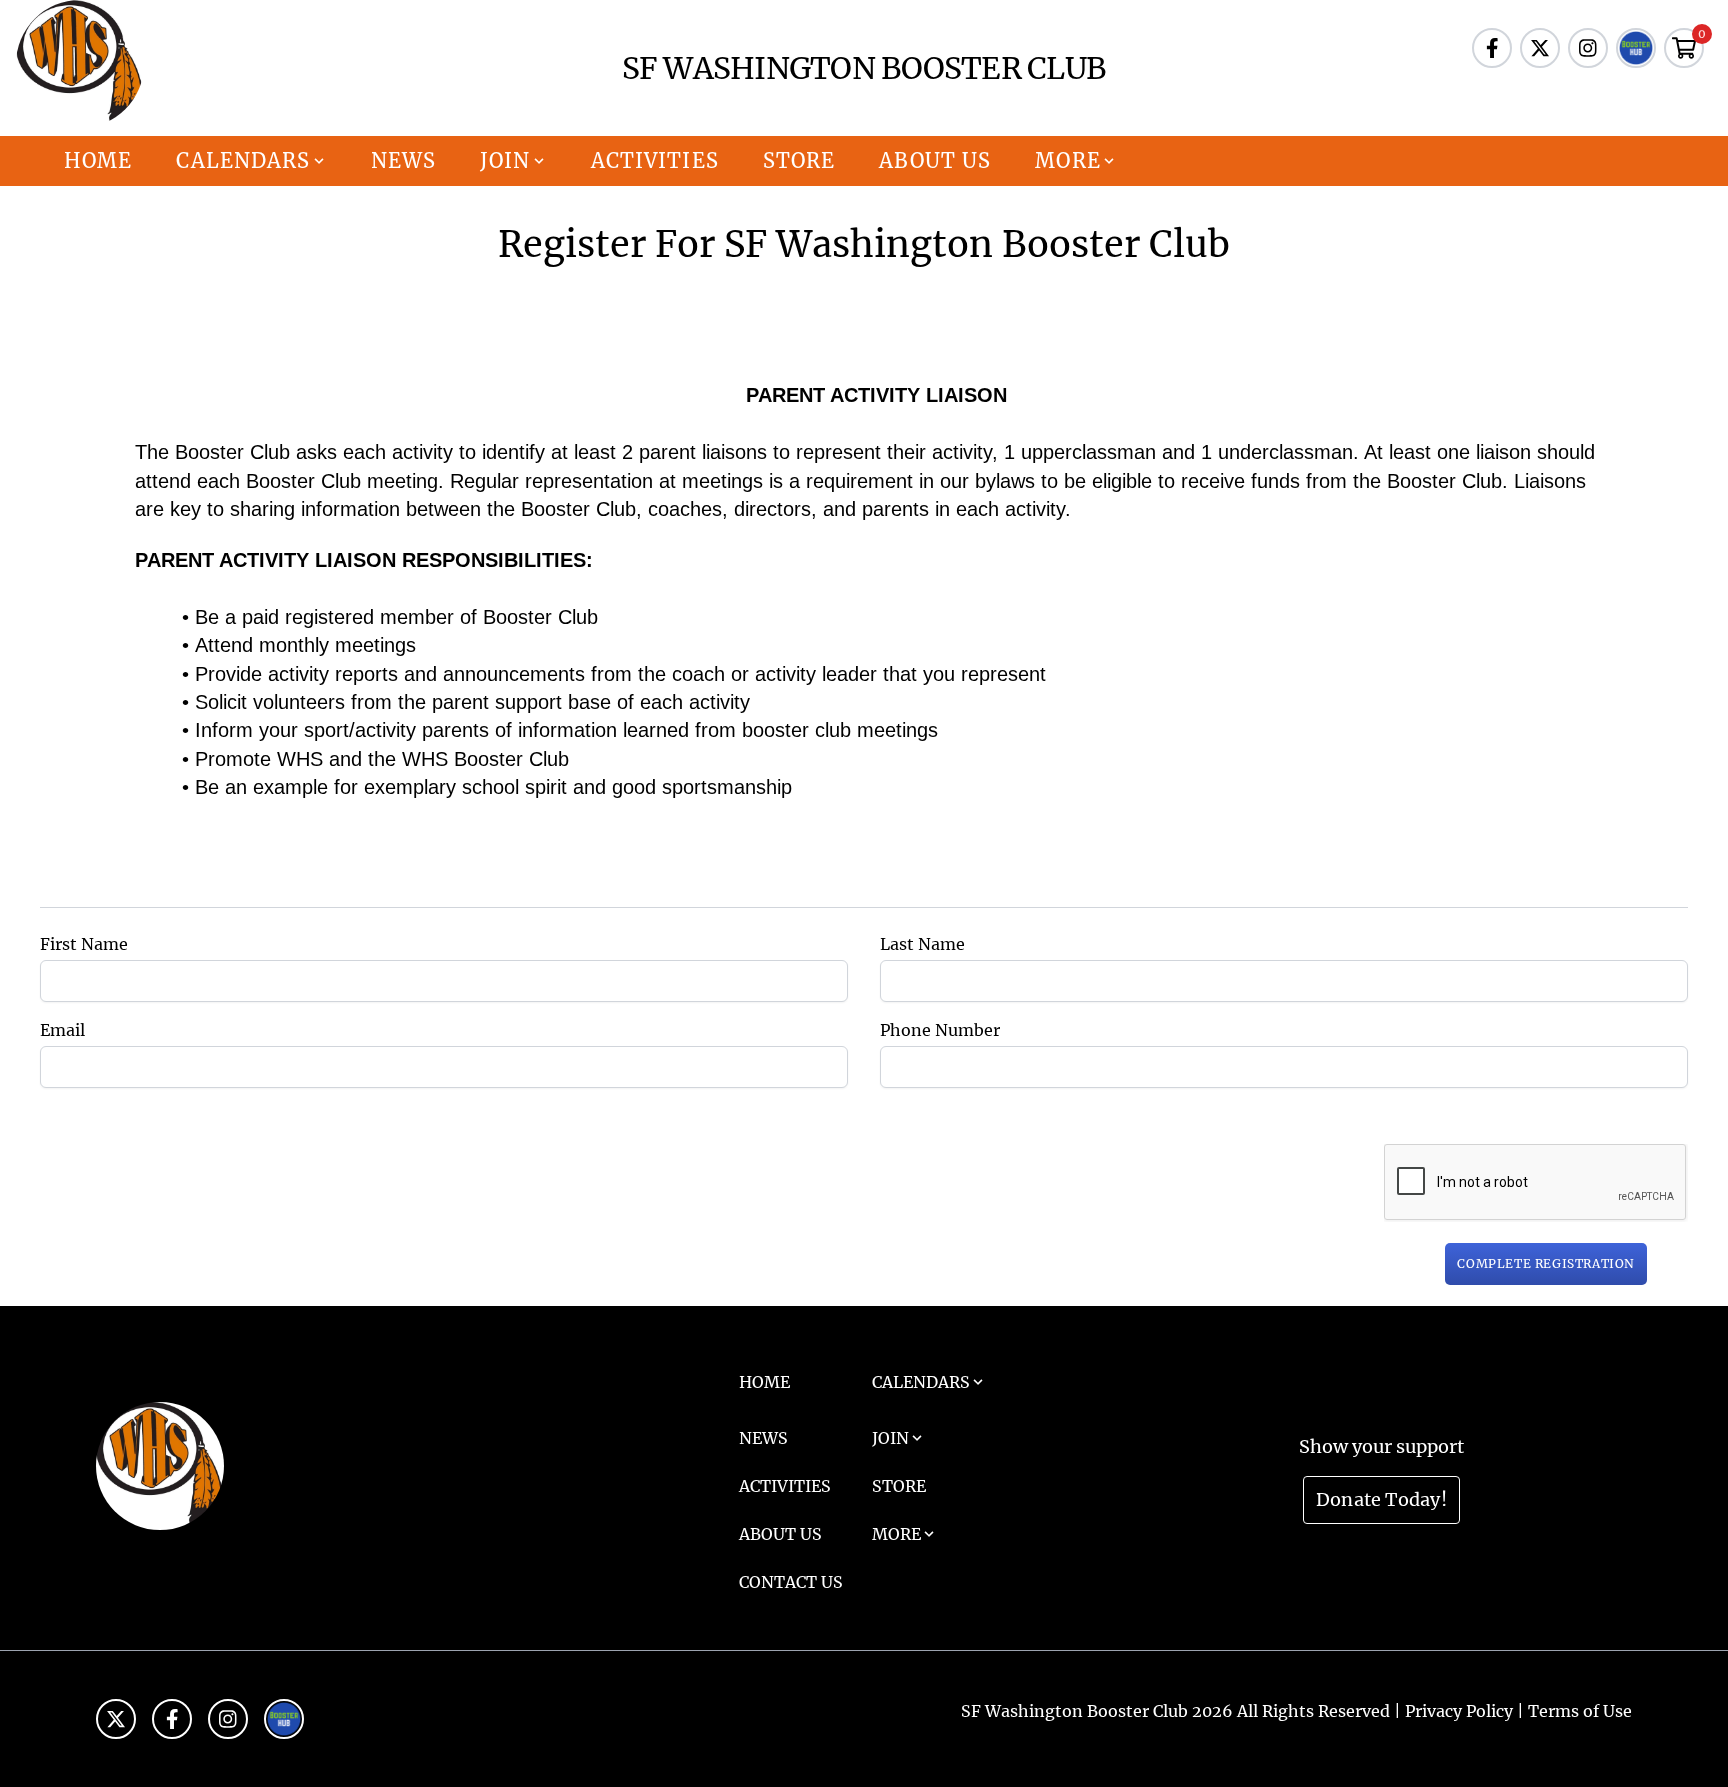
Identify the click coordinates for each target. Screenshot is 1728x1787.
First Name (84, 944)
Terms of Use (1580, 1711)
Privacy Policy (1459, 1711)
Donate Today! (1381, 1499)
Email (62, 1030)
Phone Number (940, 1030)
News (403, 160)
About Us (935, 160)
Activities (655, 160)
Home (98, 160)
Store (799, 160)
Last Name (922, 944)
